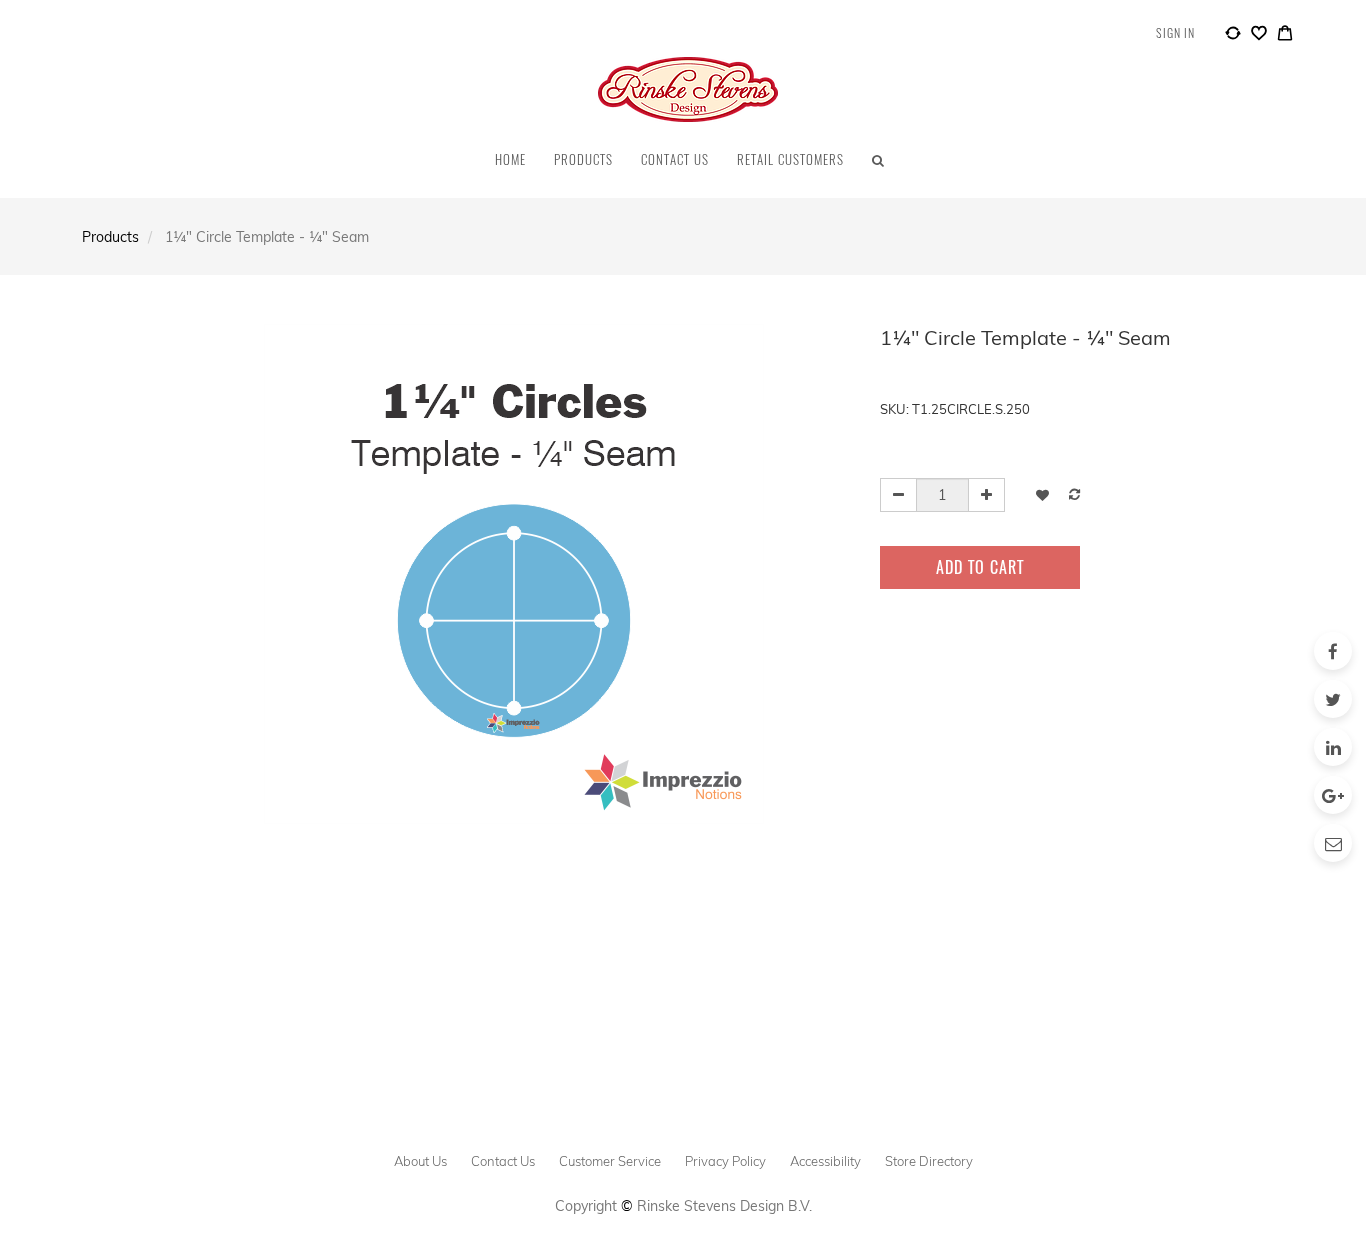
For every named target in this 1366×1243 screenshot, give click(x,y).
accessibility (825, 1161)
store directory (929, 1161)
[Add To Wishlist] (1042, 494)
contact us (503, 1161)
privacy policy (725, 1161)
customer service (610, 1161)
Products (110, 237)
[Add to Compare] (1233, 36)
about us (420, 1161)
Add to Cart (980, 567)
